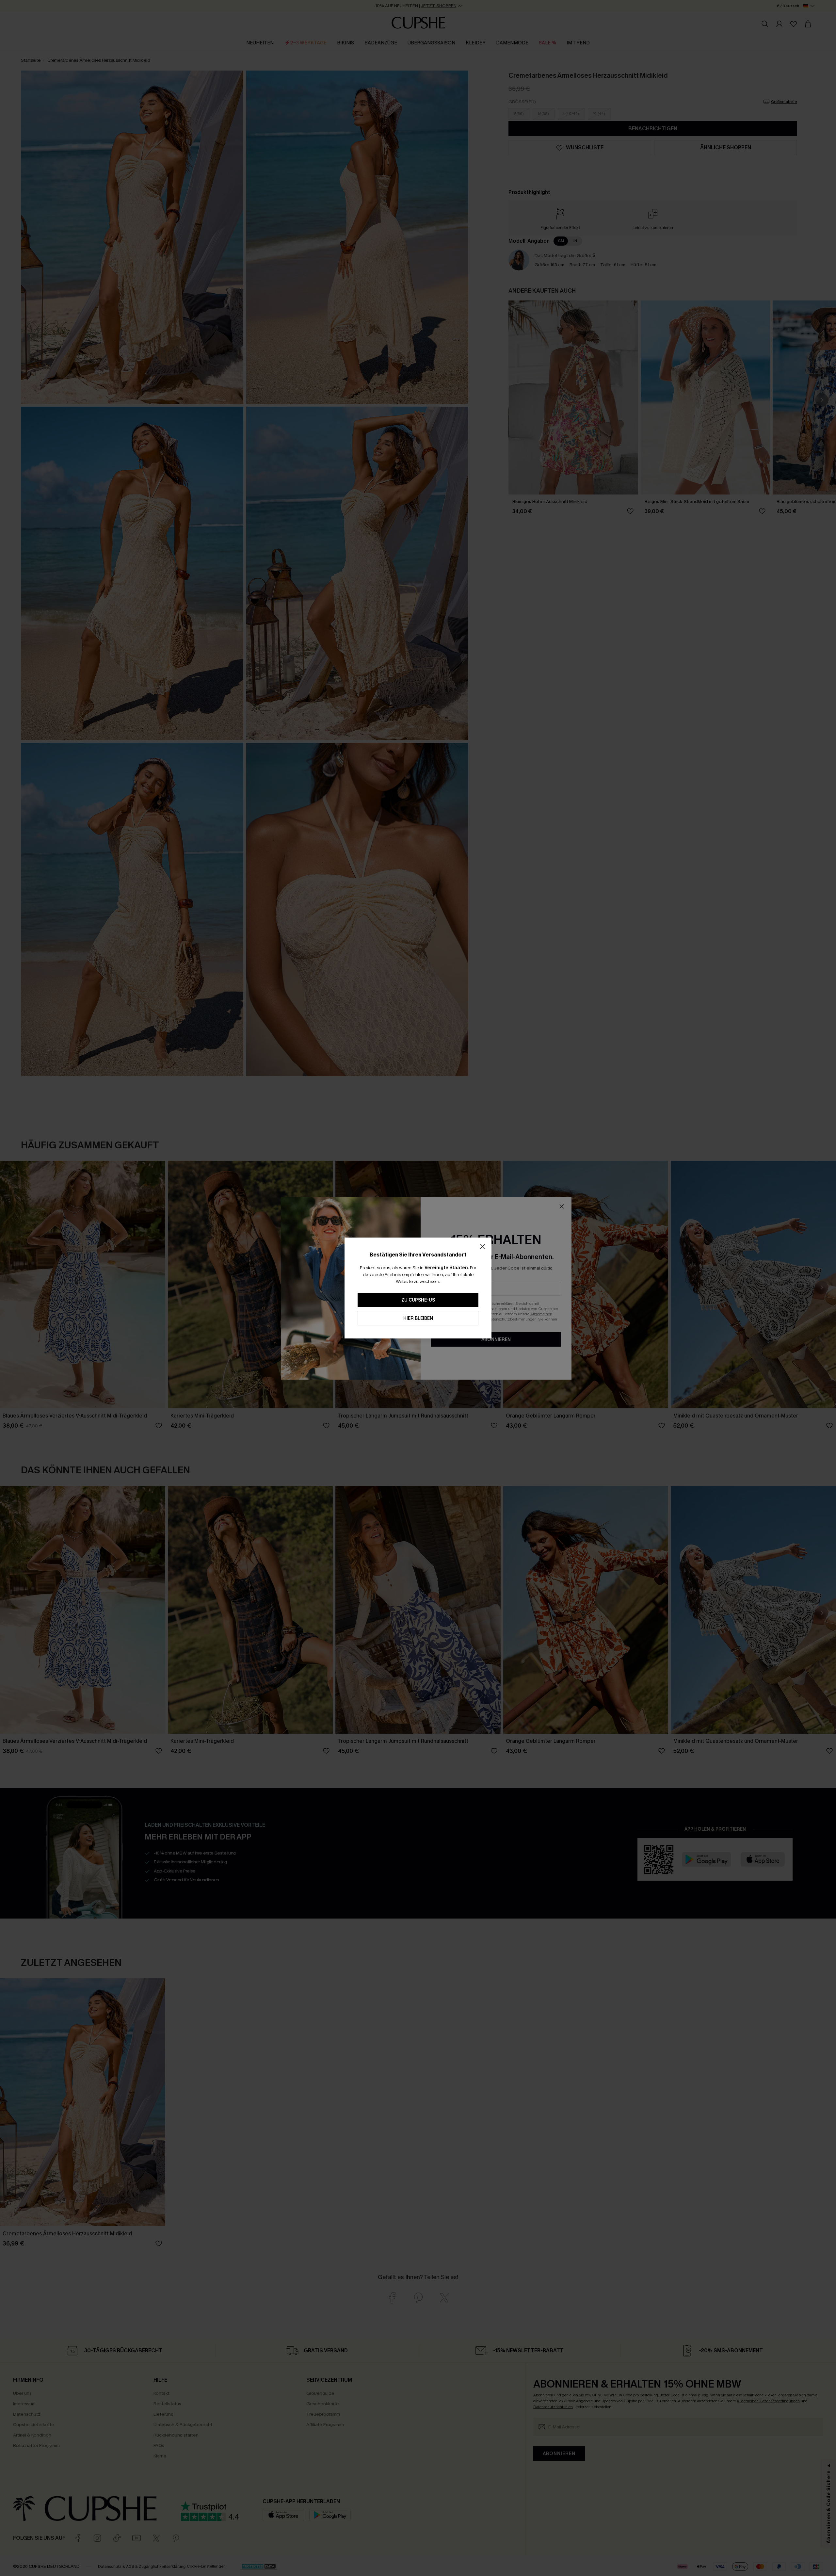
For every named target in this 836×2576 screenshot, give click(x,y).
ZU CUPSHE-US (418, 1300)
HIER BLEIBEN (418, 1318)
